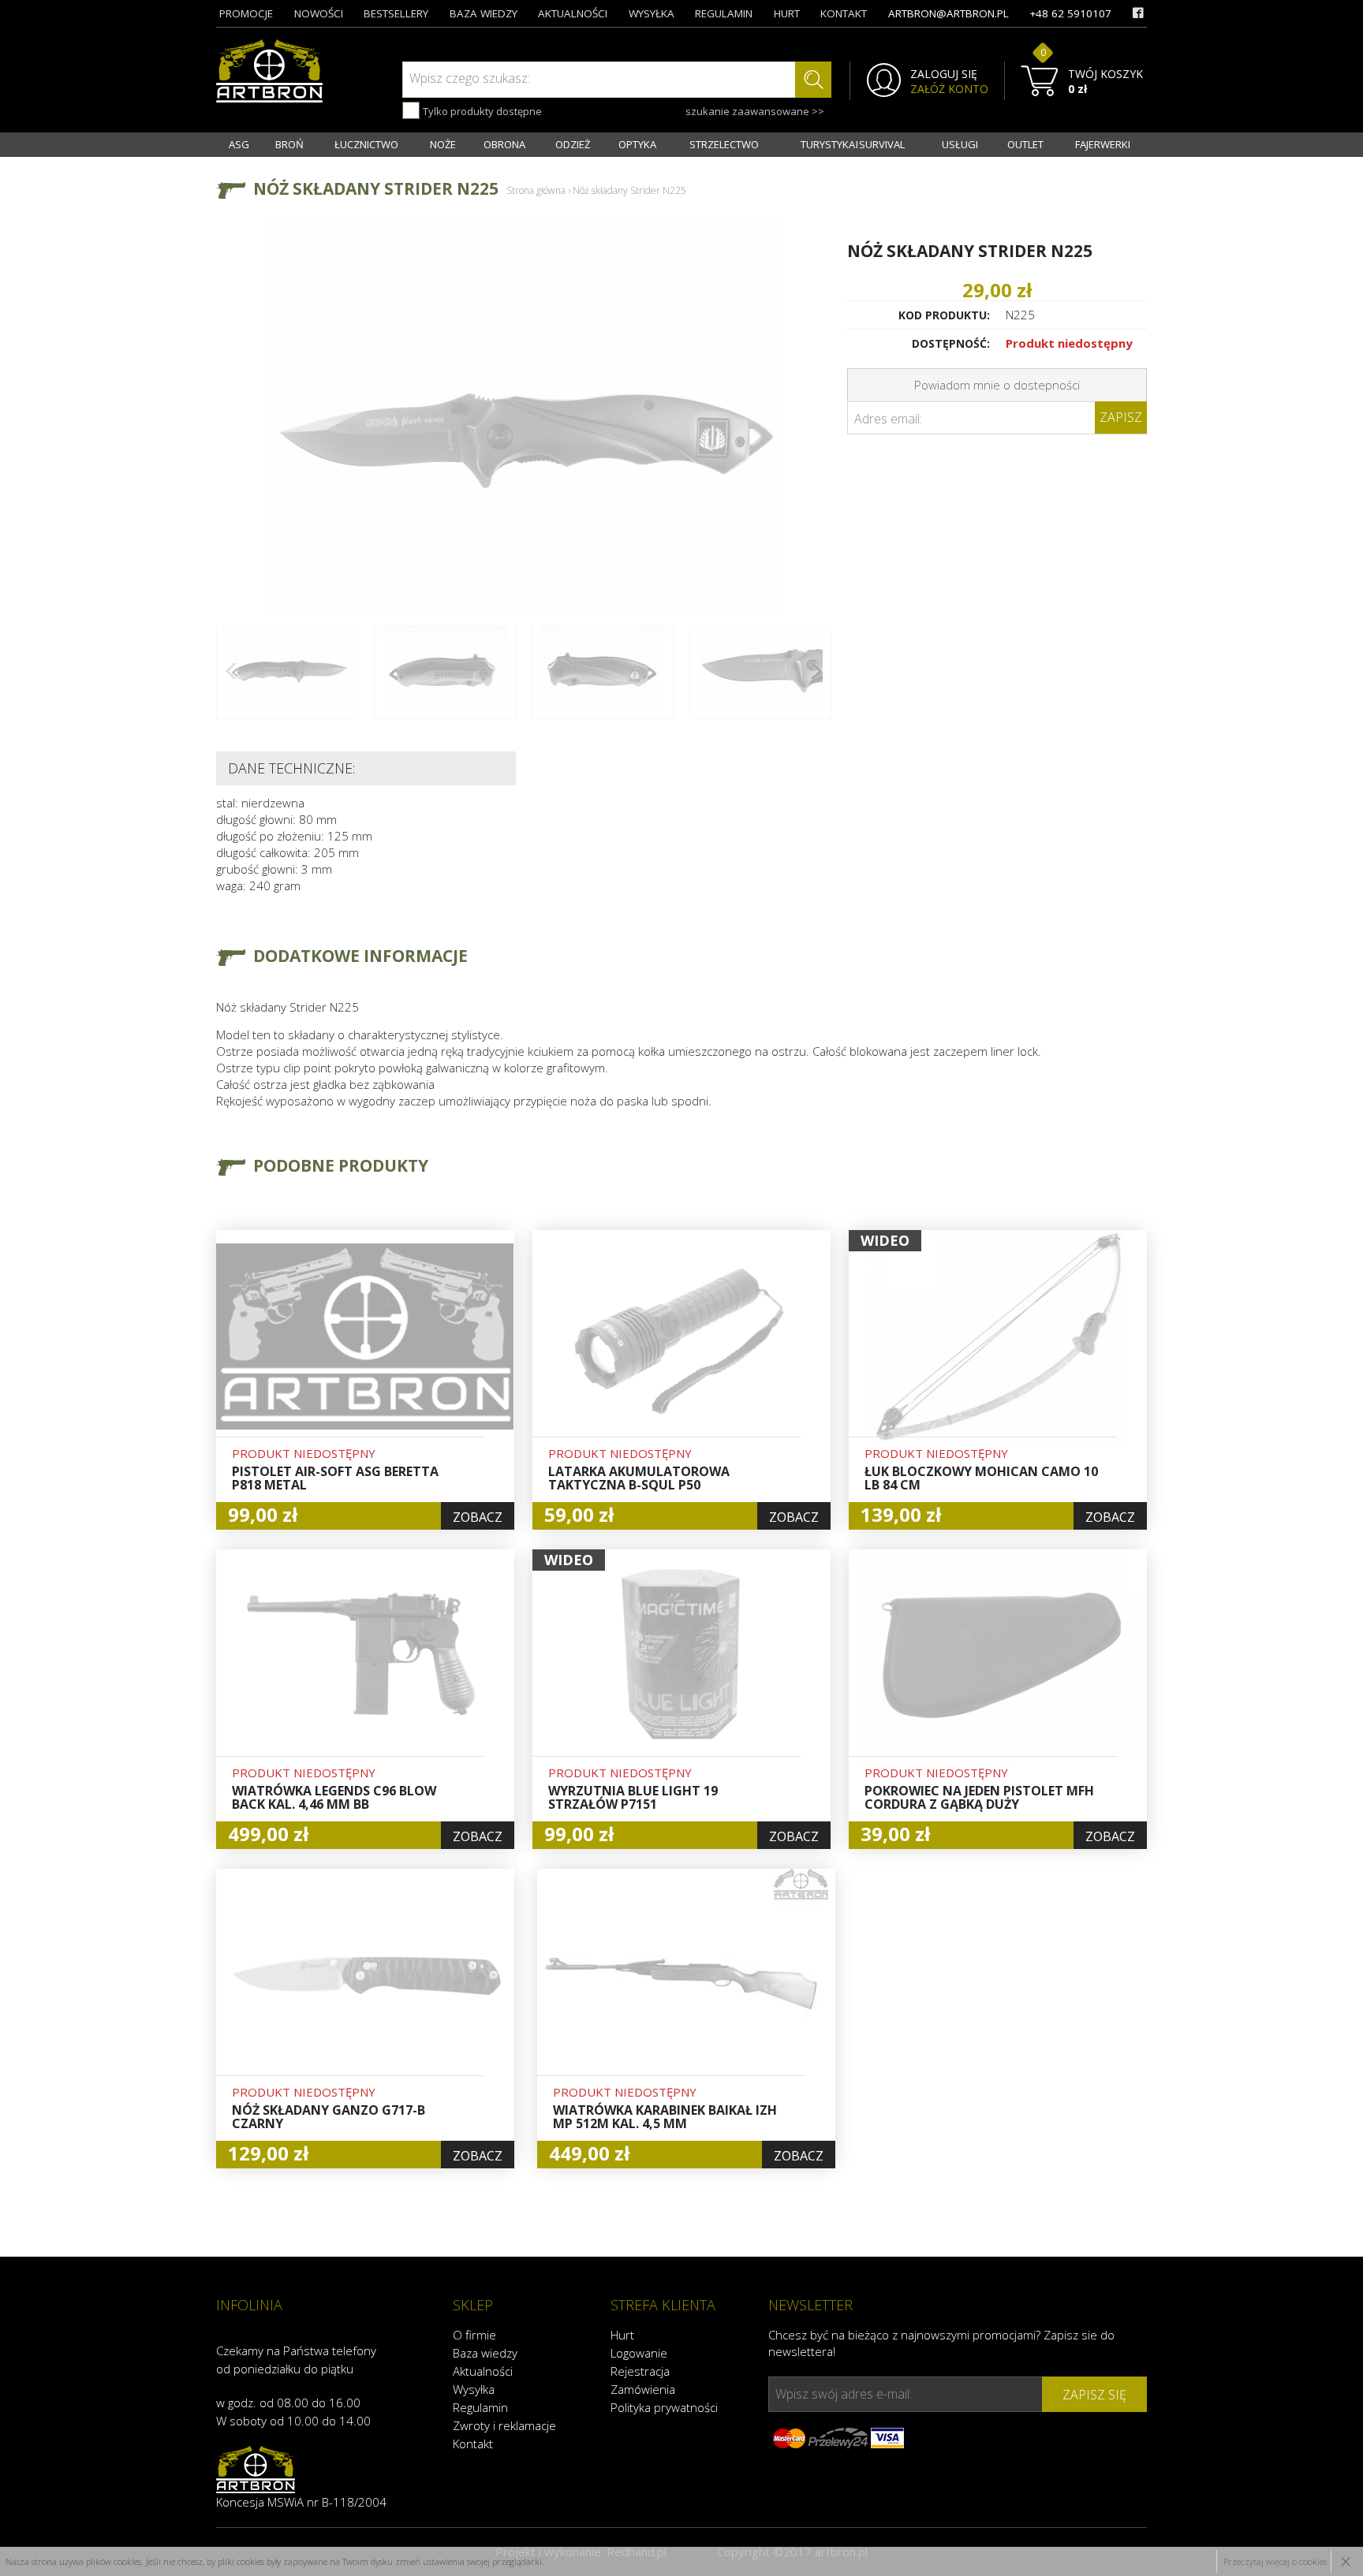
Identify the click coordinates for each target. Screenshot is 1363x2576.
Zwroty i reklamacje (504, 2425)
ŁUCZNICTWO (366, 144)
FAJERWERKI (1103, 144)
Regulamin (480, 2407)
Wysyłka (474, 2389)
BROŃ (289, 144)
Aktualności (483, 2371)
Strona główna (536, 190)
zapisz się (1094, 2395)
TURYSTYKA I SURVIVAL (853, 144)
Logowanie (639, 2353)
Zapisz (1121, 417)
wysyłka (652, 13)
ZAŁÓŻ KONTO (949, 89)
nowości (319, 13)
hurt (787, 13)
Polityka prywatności (664, 2407)
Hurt (622, 2335)
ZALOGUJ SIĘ (944, 74)
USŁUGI (960, 144)
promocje (246, 13)
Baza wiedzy (485, 2353)
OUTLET (1025, 144)
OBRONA (504, 144)
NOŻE (443, 144)
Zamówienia (643, 2389)
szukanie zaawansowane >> (755, 111)
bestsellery (396, 13)
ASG (239, 144)
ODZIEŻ (573, 144)
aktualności (573, 13)
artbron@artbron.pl (948, 13)
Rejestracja (640, 2371)
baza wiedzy (484, 13)
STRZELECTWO (724, 144)
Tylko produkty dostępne (481, 111)
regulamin (724, 13)
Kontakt (473, 2444)
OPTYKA (637, 144)
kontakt (844, 13)
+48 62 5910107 (1070, 13)
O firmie (474, 2335)
